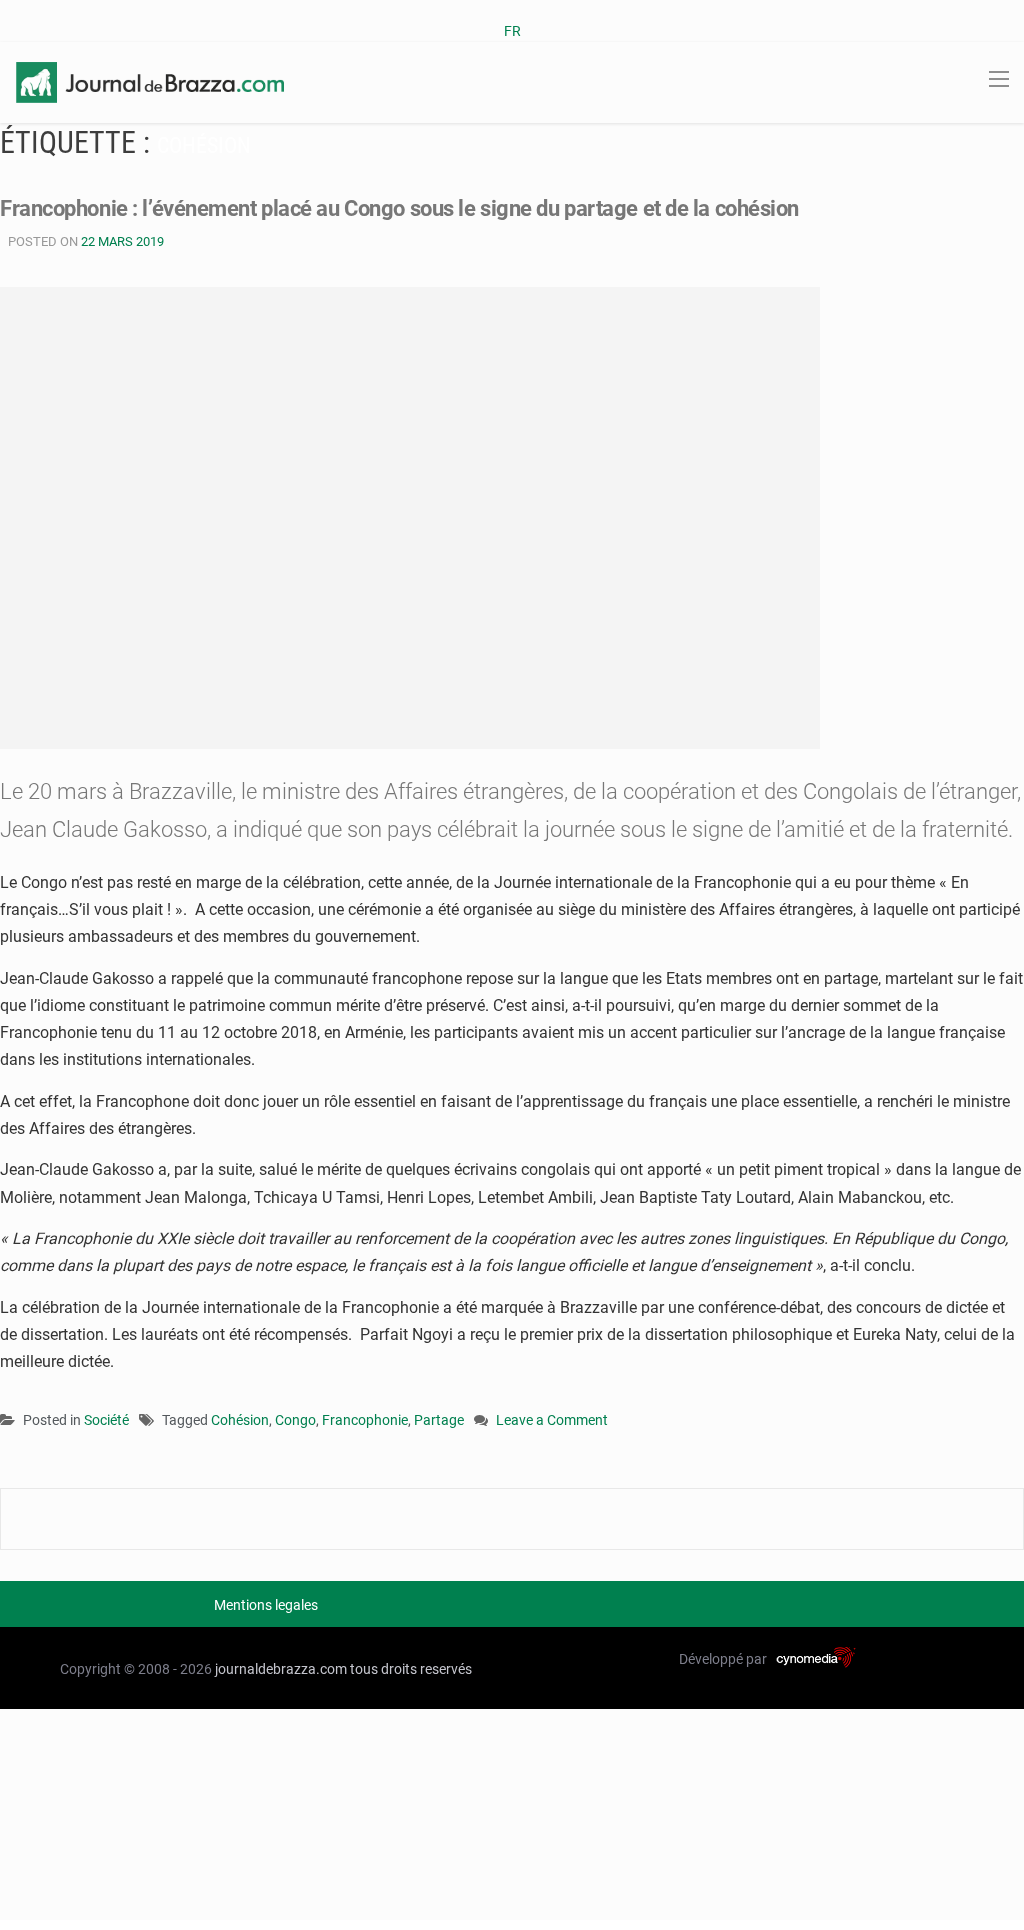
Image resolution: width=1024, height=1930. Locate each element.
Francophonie (365, 1420)
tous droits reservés (411, 1669)
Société (106, 1420)
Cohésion (240, 1420)
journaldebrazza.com (281, 1669)
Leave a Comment (552, 1421)
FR (512, 31)
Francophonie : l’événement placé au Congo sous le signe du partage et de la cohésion (399, 208)
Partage (439, 1420)
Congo (295, 1420)
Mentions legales (266, 1605)
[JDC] (150, 81)
